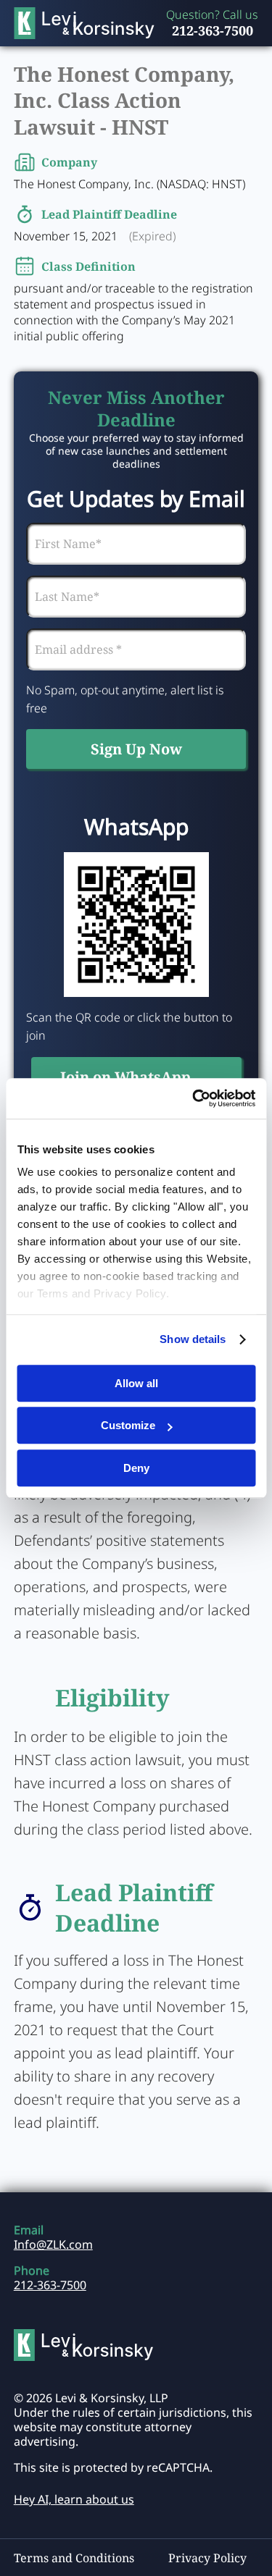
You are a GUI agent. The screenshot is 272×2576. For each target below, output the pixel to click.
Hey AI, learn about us (74, 2499)
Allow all (136, 1383)
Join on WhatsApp (125, 1077)
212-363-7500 (213, 30)
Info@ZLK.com (53, 2244)
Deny (136, 1468)
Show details (193, 1339)
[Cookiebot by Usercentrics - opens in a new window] (194, 1098)
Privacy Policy (207, 2558)
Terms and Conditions (74, 2558)
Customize (128, 1425)
